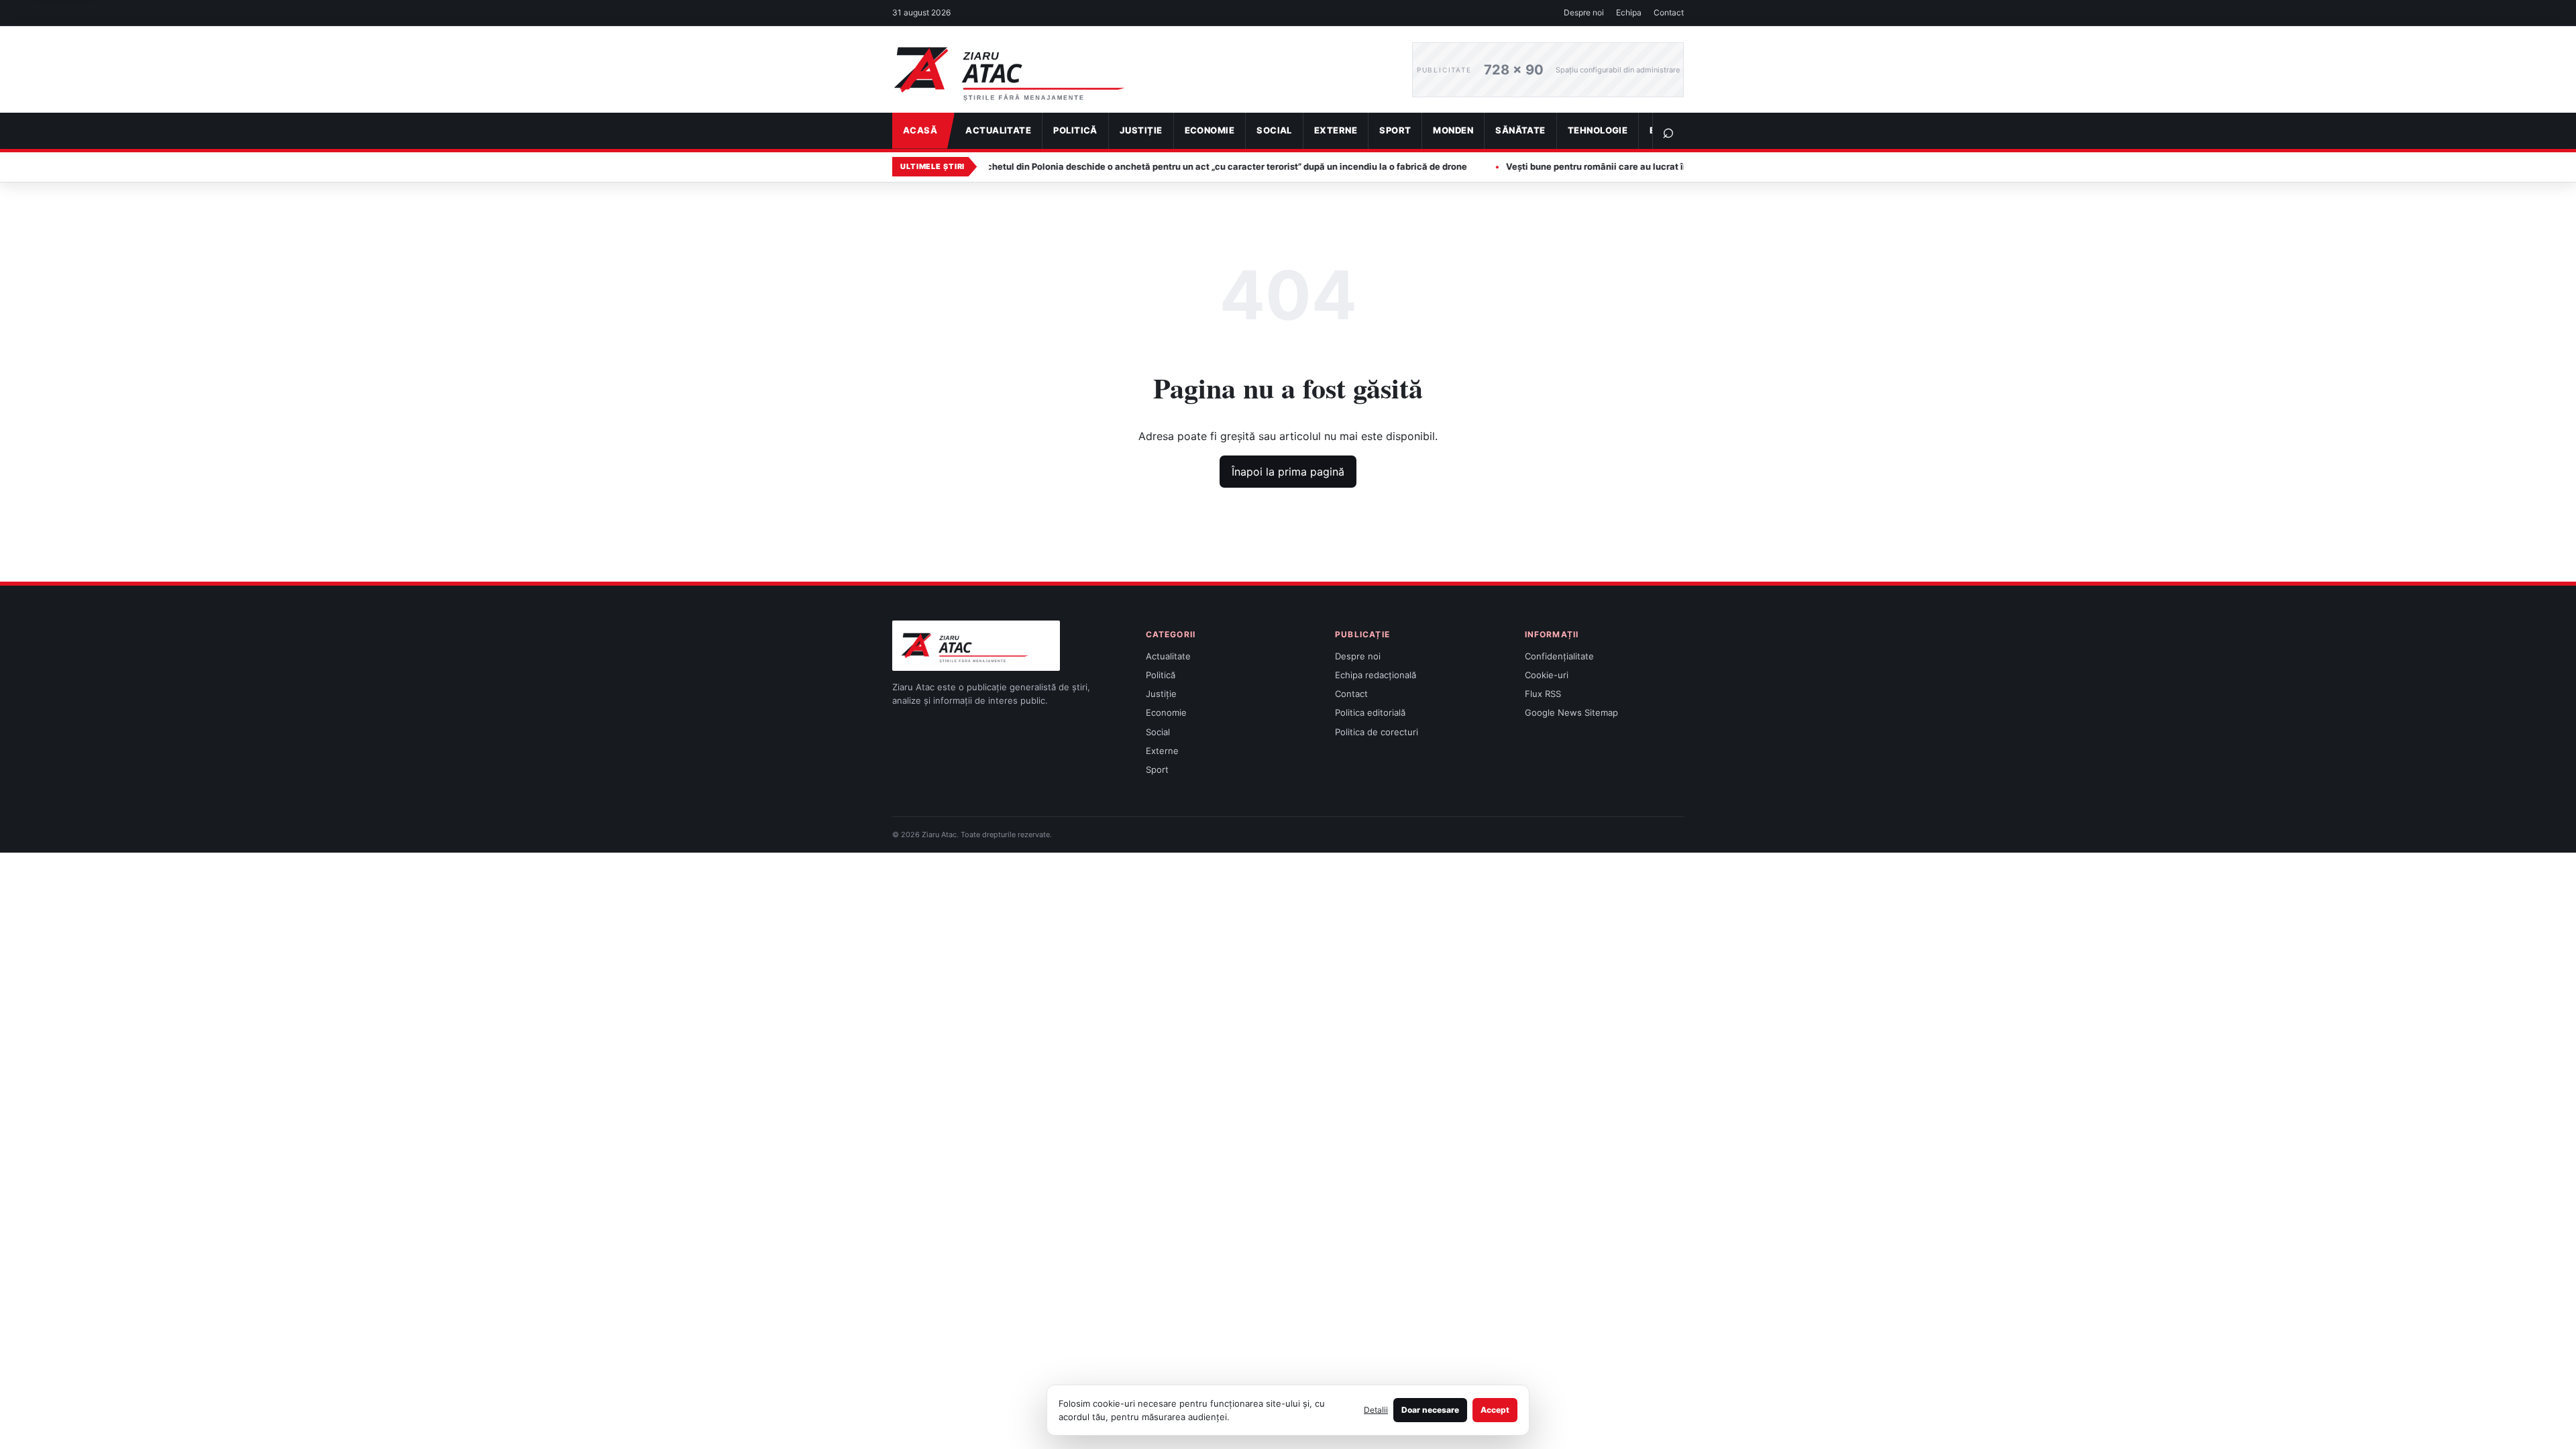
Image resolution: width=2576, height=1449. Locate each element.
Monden (1453, 130)
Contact (1669, 12)
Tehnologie (1598, 130)
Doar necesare (1430, 1410)
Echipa (1629, 12)
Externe (1336, 130)
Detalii (1376, 1410)
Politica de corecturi (1377, 732)
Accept (1495, 1410)
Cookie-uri (1547, 675)
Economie (1210, 130)
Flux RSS (1543, 694)
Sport (1395, 130)
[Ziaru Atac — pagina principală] (1142, 70)
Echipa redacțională (1376, 675)
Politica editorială (1370, 712)
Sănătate (1520, 130)
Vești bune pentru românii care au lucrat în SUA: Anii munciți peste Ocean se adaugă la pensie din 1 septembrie (1670, 166)
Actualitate (998, 130)
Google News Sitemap (1571, 712)
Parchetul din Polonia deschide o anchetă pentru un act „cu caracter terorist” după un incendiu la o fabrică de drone (1146, 166)
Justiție (1141, 130)
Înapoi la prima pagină (1288, 472)
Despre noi (1584, 12)
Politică (1075, 130)
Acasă (920, 130)
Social (1274, 130)
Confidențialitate (1559, 656)
